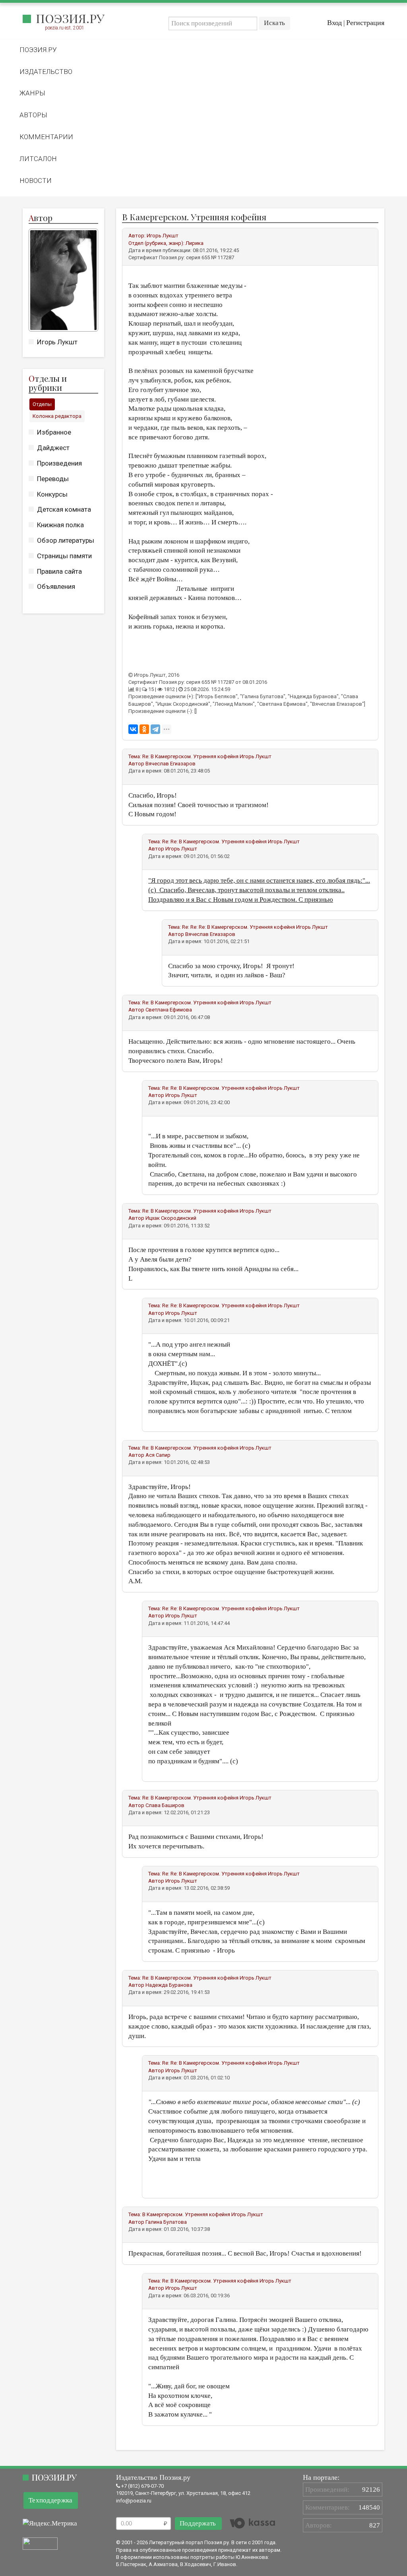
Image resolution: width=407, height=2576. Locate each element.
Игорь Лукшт (57, 342)
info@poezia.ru (134, 2501)
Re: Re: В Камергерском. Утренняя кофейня (214, 842)
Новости (36, 181)
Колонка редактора (57, 416)
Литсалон (38, 159)
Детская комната (64, 509)
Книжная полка (60, 525)
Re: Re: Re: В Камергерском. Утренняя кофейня (238, 927)
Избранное (54, 432)
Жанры (32, 93)
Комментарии (46, 137)
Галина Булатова (166, 2222)
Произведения (59, 463)
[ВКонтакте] (133, 729)
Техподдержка (51, 2500)
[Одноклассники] (144, 729)
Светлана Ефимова (169, 1010)
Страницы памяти (64, 556)
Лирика (195, 243)
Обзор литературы (66, 540)
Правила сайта (59, 571)
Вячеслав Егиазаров (171, 764)
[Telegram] (155, 729)
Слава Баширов (165, 1805)
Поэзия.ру (70, 18)
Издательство (46, 72)
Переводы (53, 479)
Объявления (56, 586)
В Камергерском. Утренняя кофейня (186, 2214)
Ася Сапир (158, 1455)
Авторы (33, 115)
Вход (334, 23)
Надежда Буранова (169, 1985)
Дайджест (53, 448)
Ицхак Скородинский (171, 1218)
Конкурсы (52, 494)
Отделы (42, 404)
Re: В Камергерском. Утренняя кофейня (190, 756)
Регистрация (365, 23)
